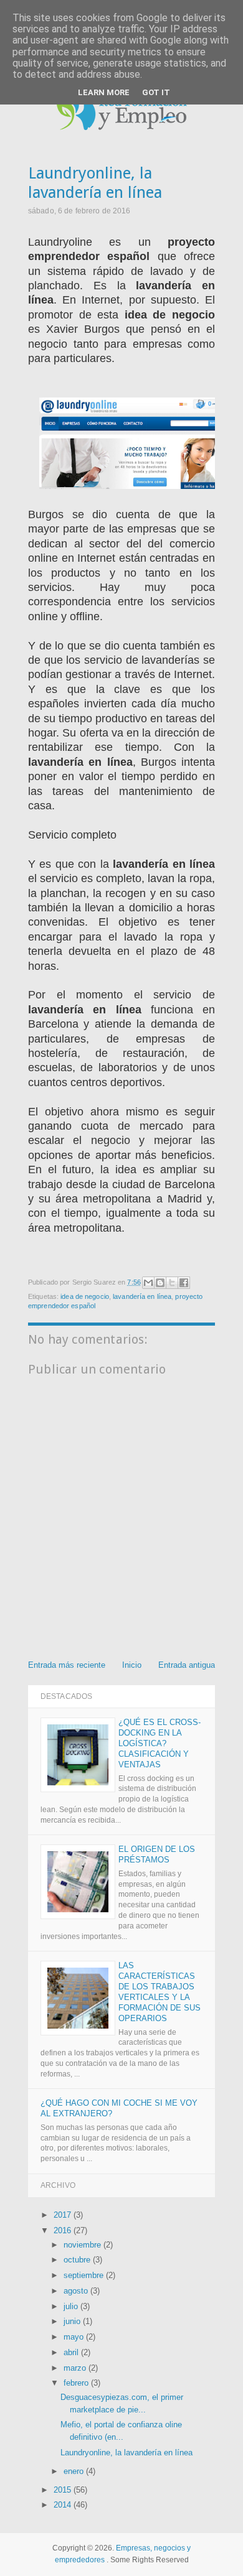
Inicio (132, 1665)
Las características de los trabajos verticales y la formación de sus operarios (160, 1992)
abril (72, 2352)
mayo (75, 2337)
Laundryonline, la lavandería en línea (126, 2453)
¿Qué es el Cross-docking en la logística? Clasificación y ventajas (160, 1743)
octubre (78, 2260)
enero (75, 2471)
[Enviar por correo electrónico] (148, 1283)
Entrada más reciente (67, 1665)
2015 (64, 2490)
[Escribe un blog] (160, 1283)
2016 (64, 2230)
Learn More (104, 92)
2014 (64, 2505)
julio (72, 2306)
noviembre (83, 2245)
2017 (64, 2215)
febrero (77, 2383)
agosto (77, 2291)
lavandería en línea (142, 1296)
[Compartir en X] (172, 1283)
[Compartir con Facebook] (184, 1283)
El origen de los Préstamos (157, 1854)
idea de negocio (85, 1296)
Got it (156, 92)
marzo (76, 2368)
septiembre (85, 2275)
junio (73, 2321)
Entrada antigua (187, 1665)
